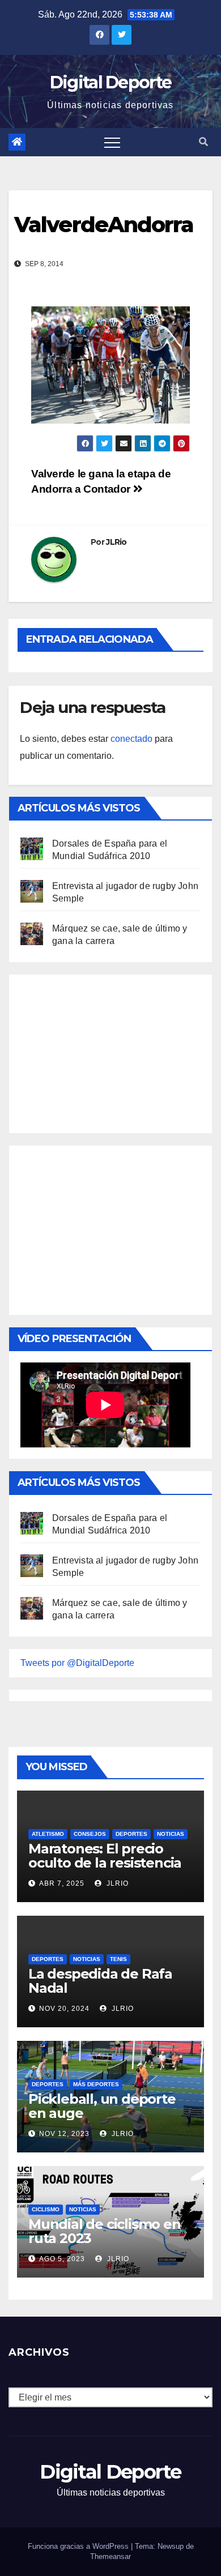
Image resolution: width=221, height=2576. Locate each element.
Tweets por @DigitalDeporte (77, 1663)
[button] (203, 142)
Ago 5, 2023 (62, 2259)
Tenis (118, 1959)
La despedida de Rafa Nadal (100, 1981)
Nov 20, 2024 (64, 2009)
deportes (131, 1834)
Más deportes (96, 2084)
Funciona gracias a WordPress (79, 2546)
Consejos (90, 1834)
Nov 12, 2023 (64, 2134)
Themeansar (110, 2556)
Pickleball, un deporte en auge (102, 2106)
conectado (131, 739)
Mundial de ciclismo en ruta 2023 (105, 2231)
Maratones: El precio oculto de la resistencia (105, 1856)
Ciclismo (46, 2209)
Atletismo (48, 1834)
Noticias (171, 1834)
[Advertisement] (105, 1051)
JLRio (116, 542)
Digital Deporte (111, 82)
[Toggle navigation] (112, 142)
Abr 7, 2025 (62, 1883)
